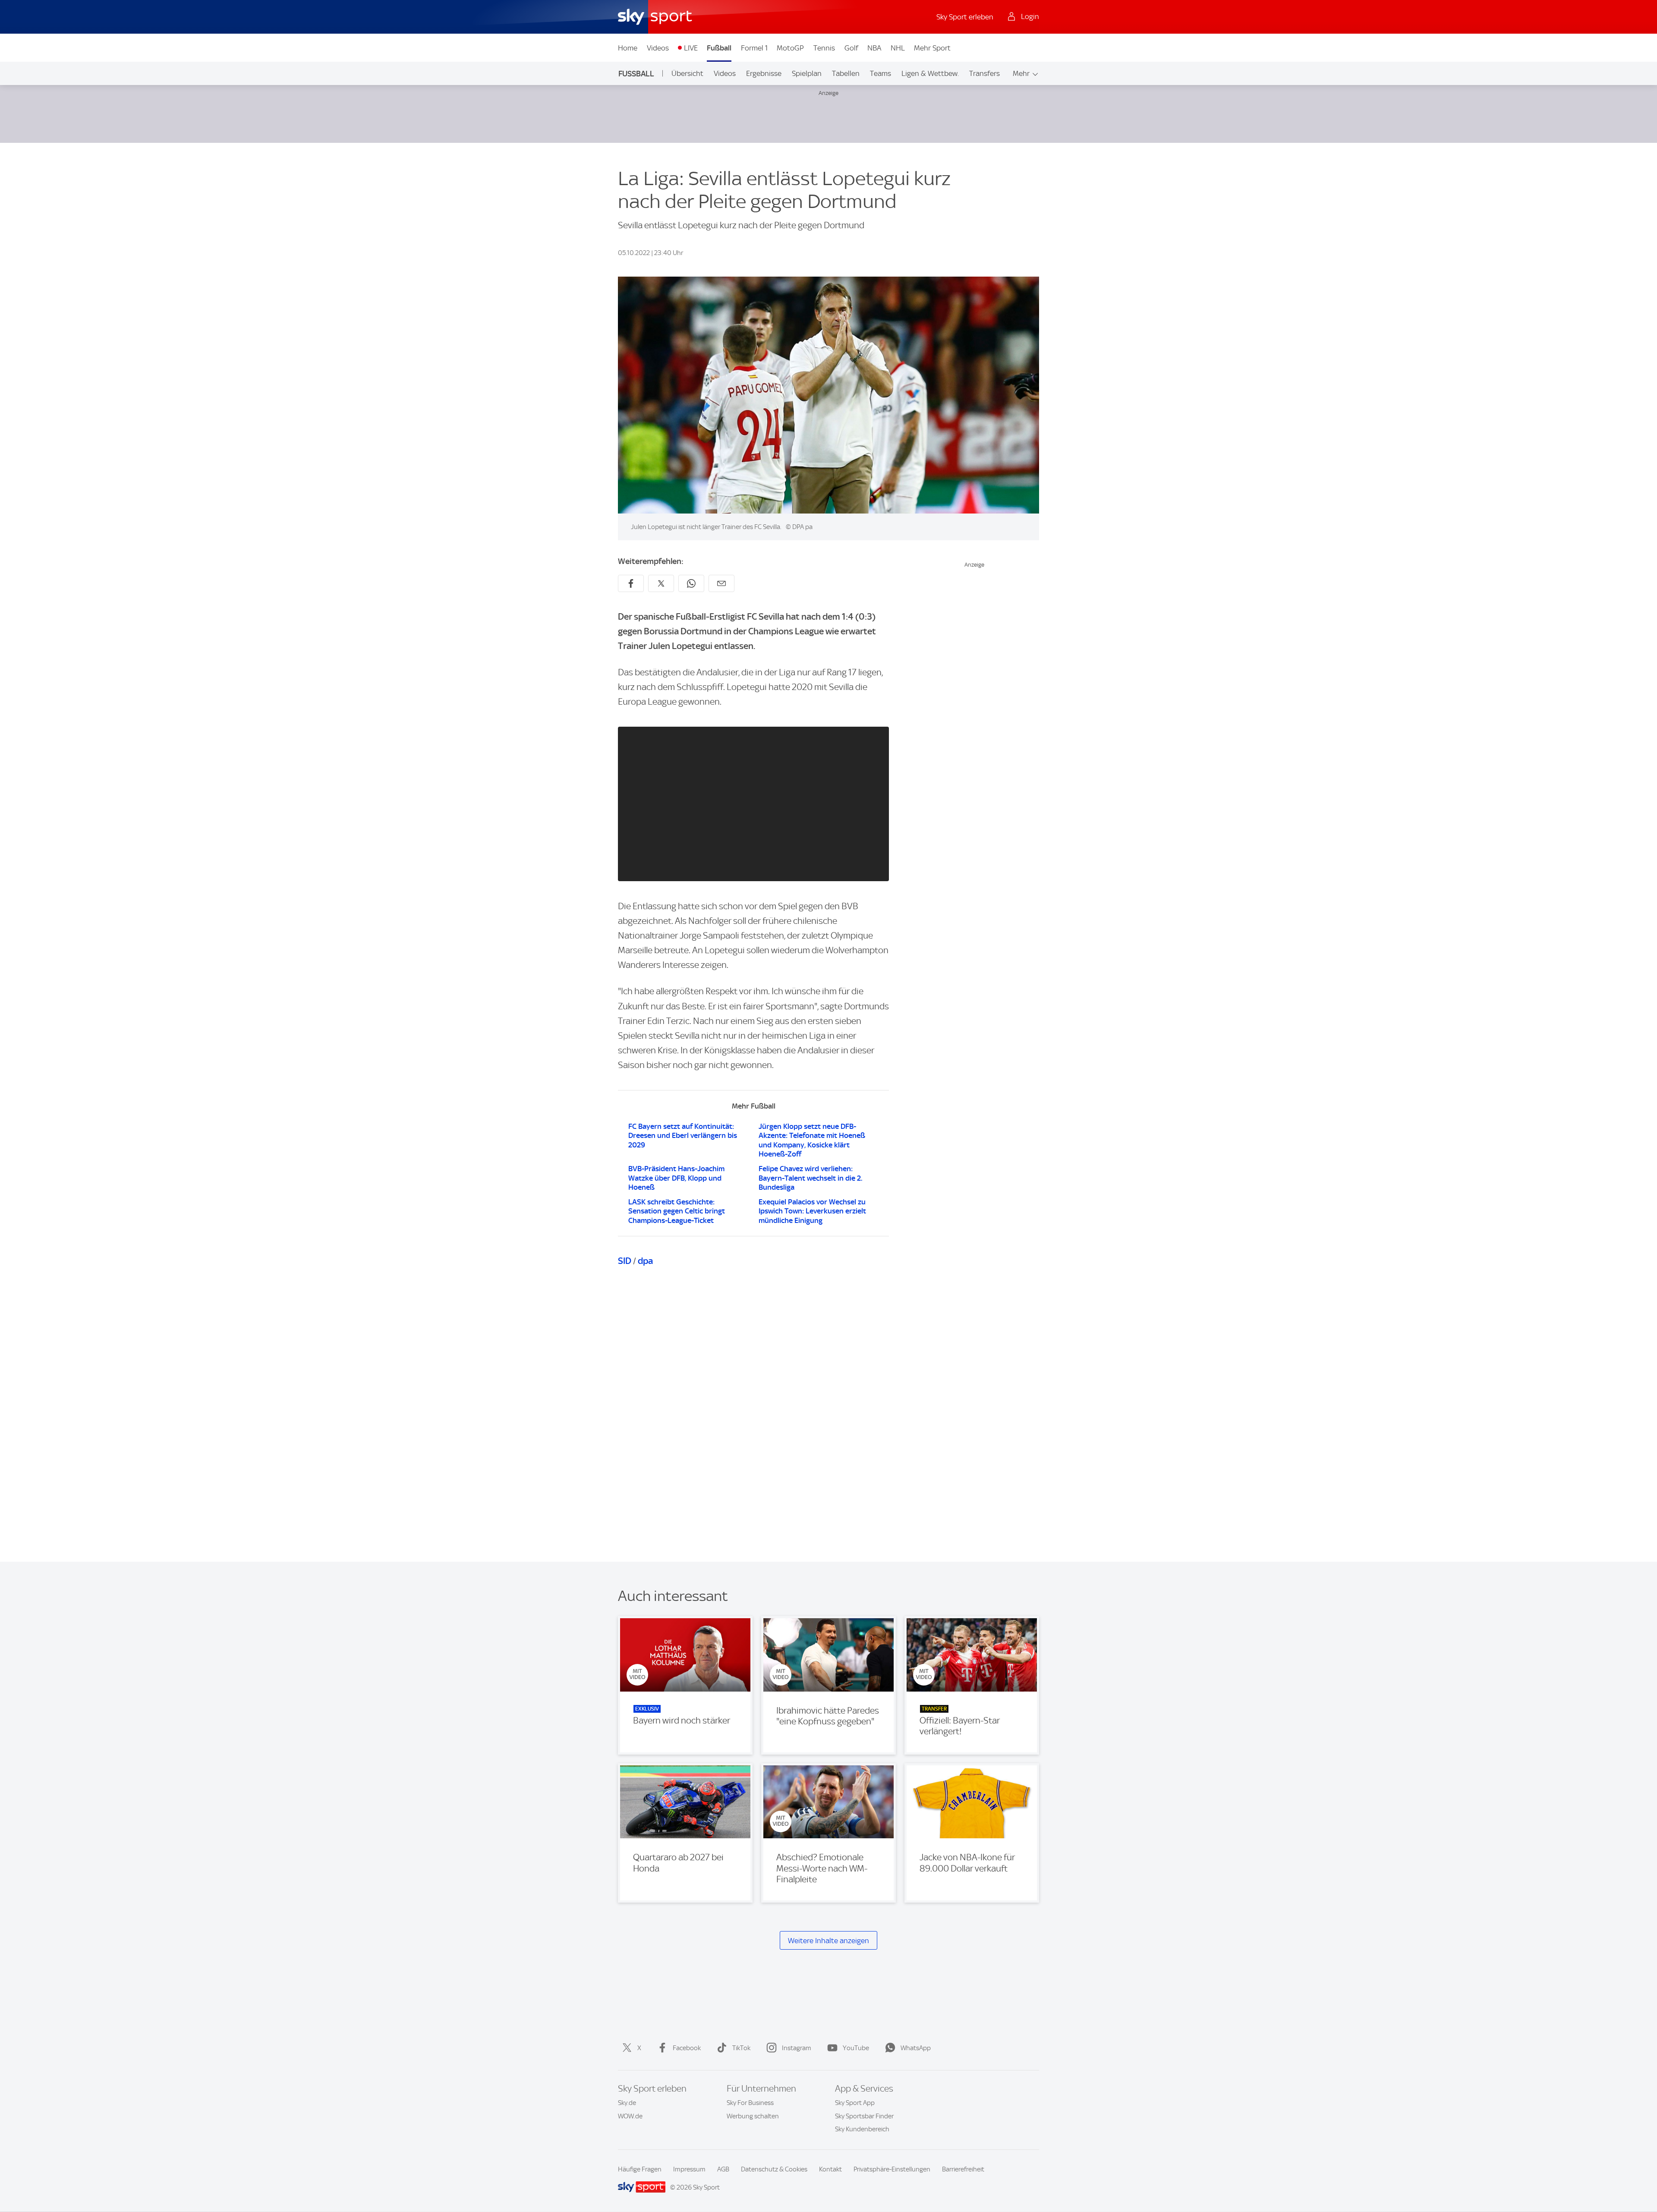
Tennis (824, 48)
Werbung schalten (753, 2116)
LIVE (691, 48)
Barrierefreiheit (963, 2169)
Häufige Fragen (640, 2169)
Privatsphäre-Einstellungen (892, 2169)
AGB (723, 2169)
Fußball (719, 48)
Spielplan (807, 73)
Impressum (689, 2169)
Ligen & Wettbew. (930, 73)
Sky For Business (750, 2103)
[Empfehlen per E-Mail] (721, 583)
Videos (658, 48)
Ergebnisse (764, 73)
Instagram (797, 2048)
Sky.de (627, 2103)
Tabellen (846, 73)
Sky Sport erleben (965, 17)
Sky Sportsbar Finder (864, 2116)
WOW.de (630, 2116)
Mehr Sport (932, 48)
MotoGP (790, 48)
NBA (874, 48)
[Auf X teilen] (661, 583)
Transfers (984, 73)
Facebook (687, 2048)
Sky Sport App (855, 2103)
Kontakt (830, 2169)
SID (625, 1261)
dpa (645, 1261)
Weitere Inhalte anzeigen (828, 1941)
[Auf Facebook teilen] (631, 583)
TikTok (741, 2048)
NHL (898, 48)
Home (628, 48)
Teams (880, 73)
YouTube (856, 2048)
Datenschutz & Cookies (774, 2169)
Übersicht (687, 73)
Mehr (1021, 73)
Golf (851, 48)
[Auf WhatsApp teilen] (691, 583)
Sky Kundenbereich (862, 2129)
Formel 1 (754, 48)
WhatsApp (916, 2048)
